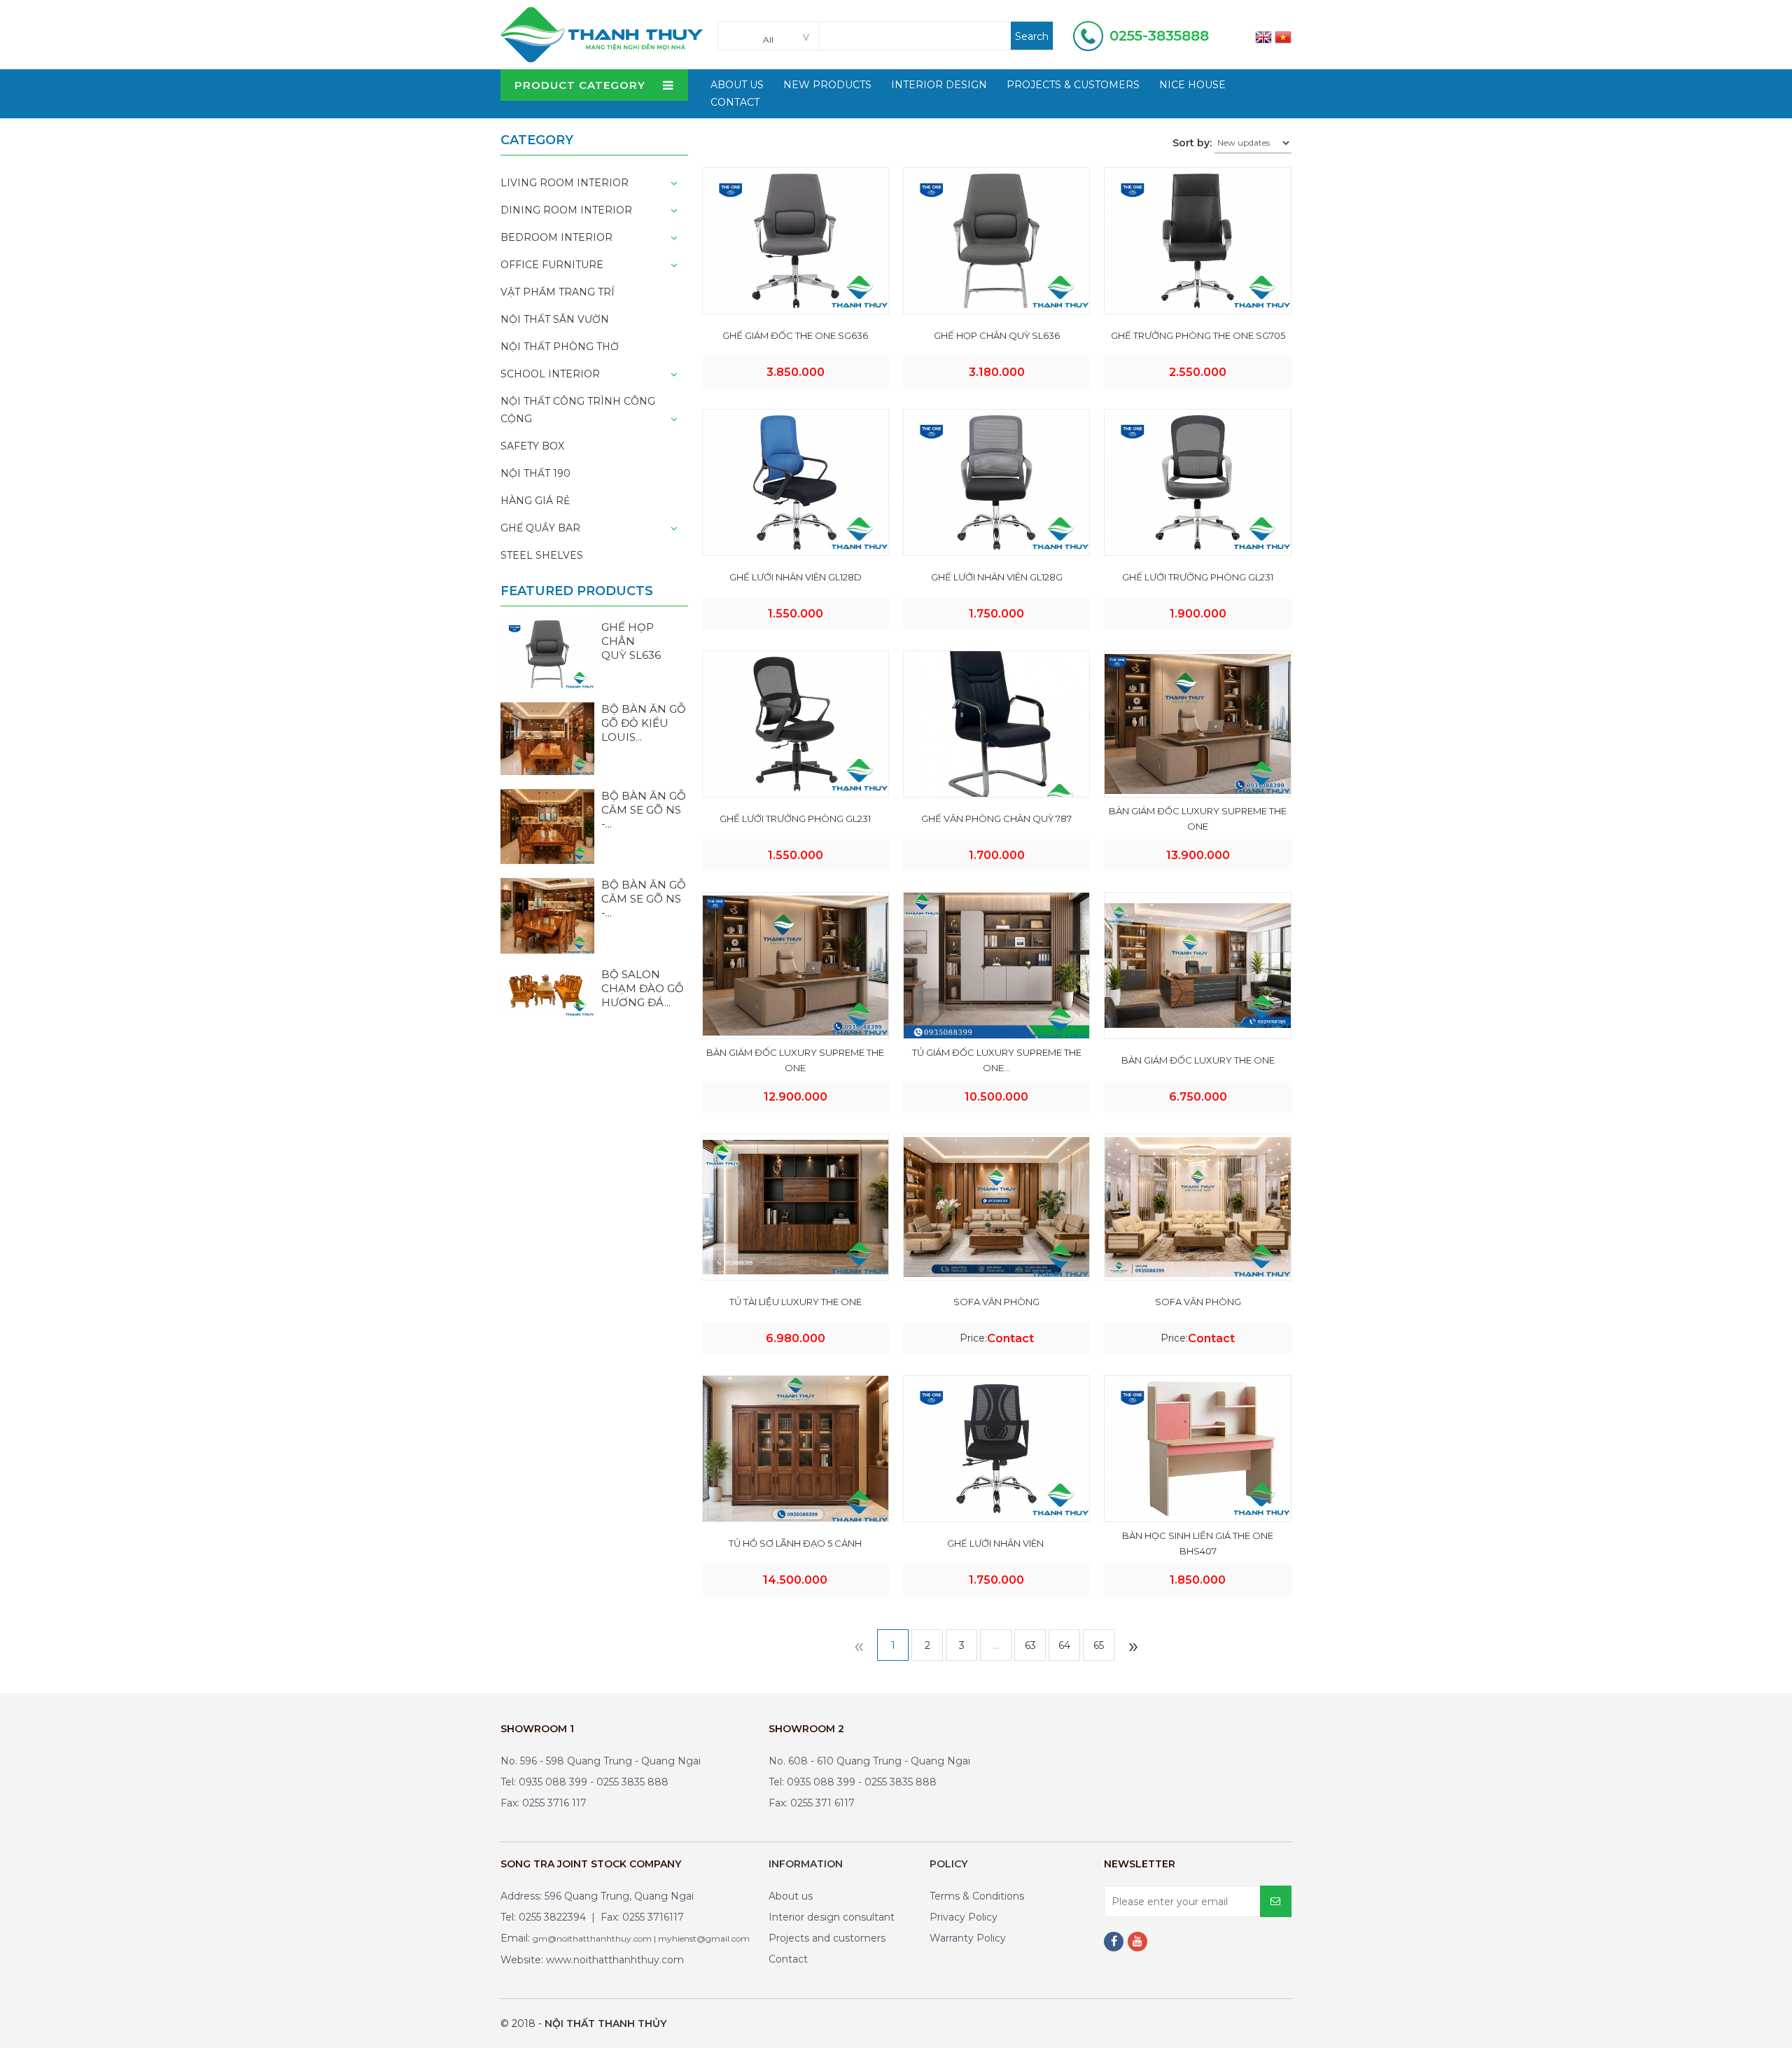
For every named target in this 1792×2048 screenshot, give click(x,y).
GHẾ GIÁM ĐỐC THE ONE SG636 (795, 335)
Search (1032, 36)
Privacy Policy (964, 1917)
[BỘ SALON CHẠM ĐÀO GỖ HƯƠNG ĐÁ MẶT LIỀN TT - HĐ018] (547, 991)
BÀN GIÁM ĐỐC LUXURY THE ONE (1198, 1060)
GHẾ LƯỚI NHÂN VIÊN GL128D (796, 577)
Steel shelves (542, 555)
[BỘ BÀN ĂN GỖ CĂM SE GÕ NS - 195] (547, 915)
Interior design (939, 85)
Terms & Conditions (977, 1896)
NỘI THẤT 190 (535, 473)
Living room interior (565, 183)
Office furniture (552, 265)
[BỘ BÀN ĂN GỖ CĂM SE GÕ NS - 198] (547, 826)
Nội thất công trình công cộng (578, 410)
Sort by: (1192, 143)
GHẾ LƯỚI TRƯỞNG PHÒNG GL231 (1198, 577)
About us (791, 1896)
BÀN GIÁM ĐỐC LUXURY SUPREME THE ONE (1198, 818)
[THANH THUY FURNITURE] (602, 34)
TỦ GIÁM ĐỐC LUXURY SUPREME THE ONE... (997, 1060)
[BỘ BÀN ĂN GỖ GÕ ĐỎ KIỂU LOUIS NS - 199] (547, 738)
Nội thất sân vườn (555, 319)
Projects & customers (1073, 85)
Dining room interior (566, 210)
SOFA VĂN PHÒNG (996, 1302)
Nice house (1192, 85)
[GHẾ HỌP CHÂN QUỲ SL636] (547, 653)
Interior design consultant (832, 1917)
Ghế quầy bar (540, 528)
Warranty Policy (968, 1938)
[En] (1263, 36)
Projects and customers (827, 1938)
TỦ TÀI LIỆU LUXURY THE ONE (796, 1302)
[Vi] (1283, 36)
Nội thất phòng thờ (560, 347)
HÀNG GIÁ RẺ (535, 501)
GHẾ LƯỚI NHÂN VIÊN (996, 1543)
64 (1064, 1645)
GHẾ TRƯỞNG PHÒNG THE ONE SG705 (1198, 335)
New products (827, 85)
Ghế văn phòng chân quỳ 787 (996, 818)
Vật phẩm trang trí (558, 292)
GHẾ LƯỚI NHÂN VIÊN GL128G (997, 577)
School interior (550, 374)
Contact (735, 102)
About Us (737, 85)
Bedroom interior (556, 237)
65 (1099, 1645)
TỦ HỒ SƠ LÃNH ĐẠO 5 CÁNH (795, 1543)
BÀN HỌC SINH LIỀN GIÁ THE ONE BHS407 (1198, 1543)
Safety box (532, 446)
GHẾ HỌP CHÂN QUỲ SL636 (997, 335)
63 (1030, 1645)
